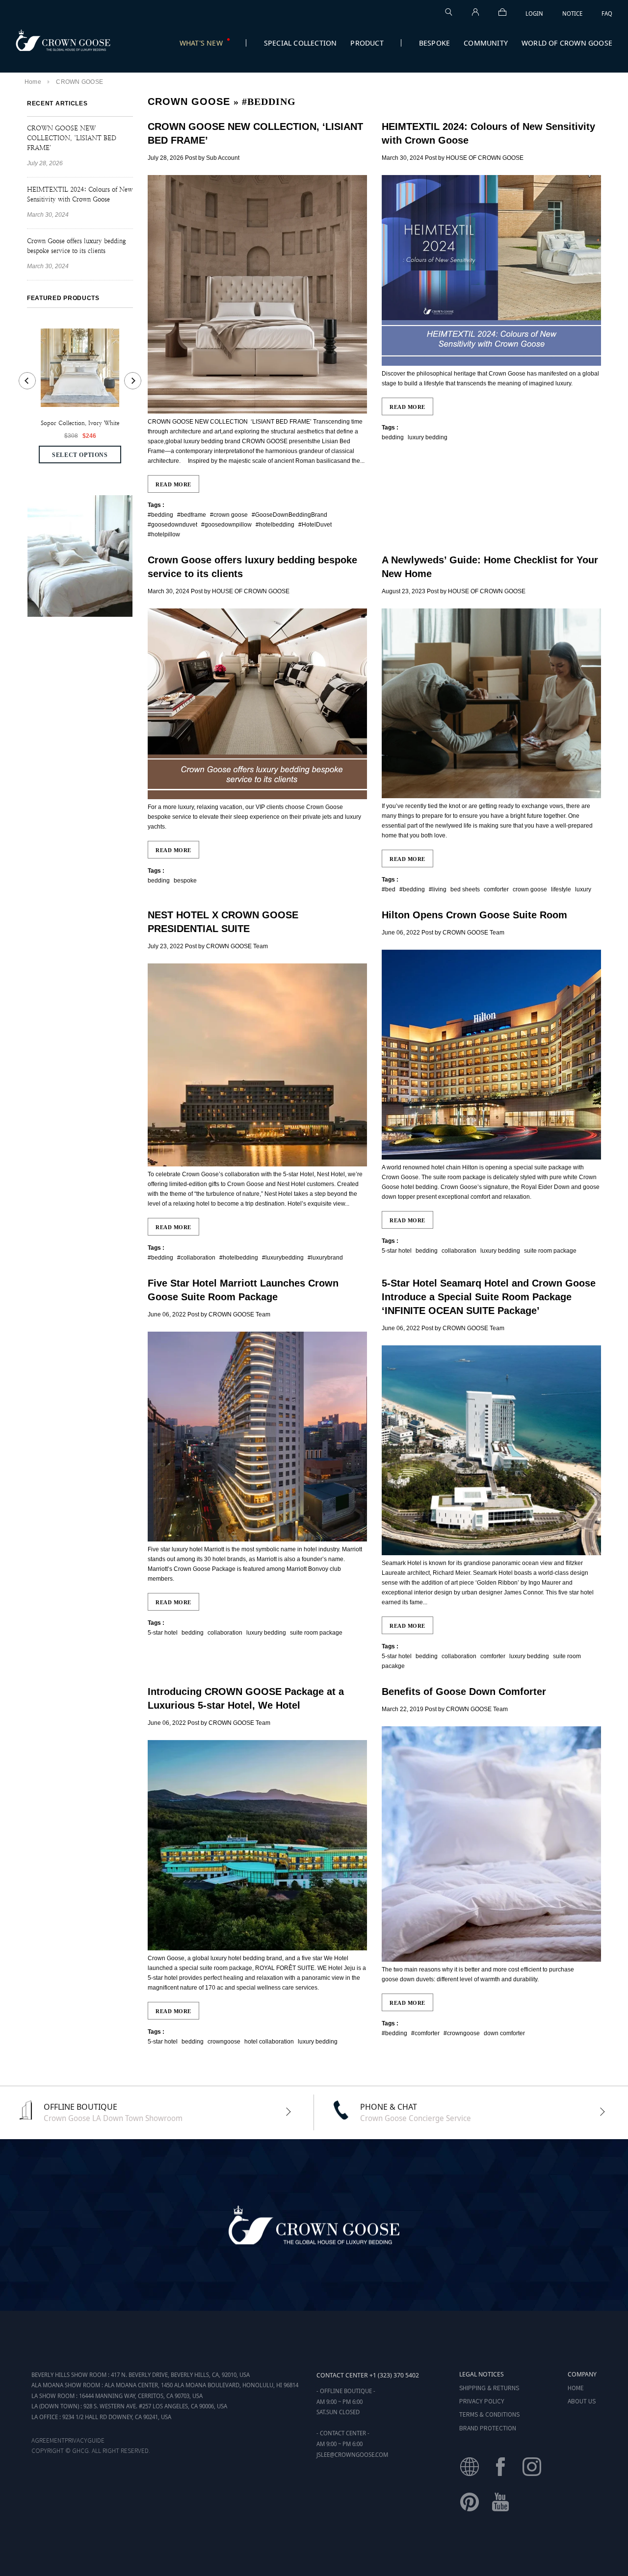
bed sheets (465, 889)
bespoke (185, 881)
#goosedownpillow (226, 525)
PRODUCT (367, 43)
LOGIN (534, 13)
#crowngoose (462, 2033)
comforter (496, 889)
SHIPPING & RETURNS (489, 2387)
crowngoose (224, 2042)
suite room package (550, 1251)
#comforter (425, 2033)
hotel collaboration (269, 2042)
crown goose (530, 889)
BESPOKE (434, 43)
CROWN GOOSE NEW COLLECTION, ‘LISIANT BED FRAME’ (72, 138)
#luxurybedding (283, 1258)
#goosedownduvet (172, 525)
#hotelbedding (275, 525)
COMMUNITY (486, 43)
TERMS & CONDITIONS (489, 2414)
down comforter (504, 2033)
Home (33, 82)
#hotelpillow (164, 534)
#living (438, 889)
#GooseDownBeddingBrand (289, 515)
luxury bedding (428, 437)
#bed (389, 889)
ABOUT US (582, 2401)
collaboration (459, 1251)
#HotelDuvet (315, 525)
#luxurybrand (325, 1258)
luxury (583, 889)
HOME (576, 2387)
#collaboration (196, 1258)
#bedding (160, 515)
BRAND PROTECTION (488, 2428)
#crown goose (229, 515)
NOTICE (572, 13)
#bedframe (192, 515)
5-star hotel (397, 1251)
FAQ (607, 13)
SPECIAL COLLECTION (301, 43)
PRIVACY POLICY (482, 2401)
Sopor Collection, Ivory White (80, 423)
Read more (173, 484)
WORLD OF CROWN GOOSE (567, 43)
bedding (393, 437)
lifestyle (561, 889)
